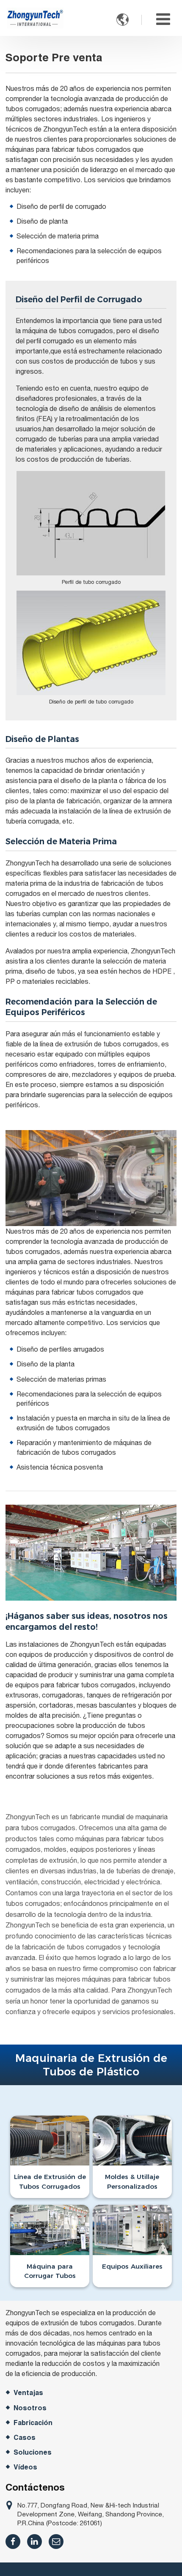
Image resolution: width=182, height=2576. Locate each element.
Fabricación (33, 2423)
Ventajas (28, 2393)
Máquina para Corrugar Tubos (50, 2271)
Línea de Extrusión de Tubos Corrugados (50, 2181)
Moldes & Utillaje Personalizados (132, 2181)
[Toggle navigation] (163, 19)
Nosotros (30, 2408)
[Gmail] (56, 2542)
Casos (25, 2438)
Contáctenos (35, 2487)
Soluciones (33, 2452)
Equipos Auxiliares (132, 2266)
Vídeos (25, 2467)
